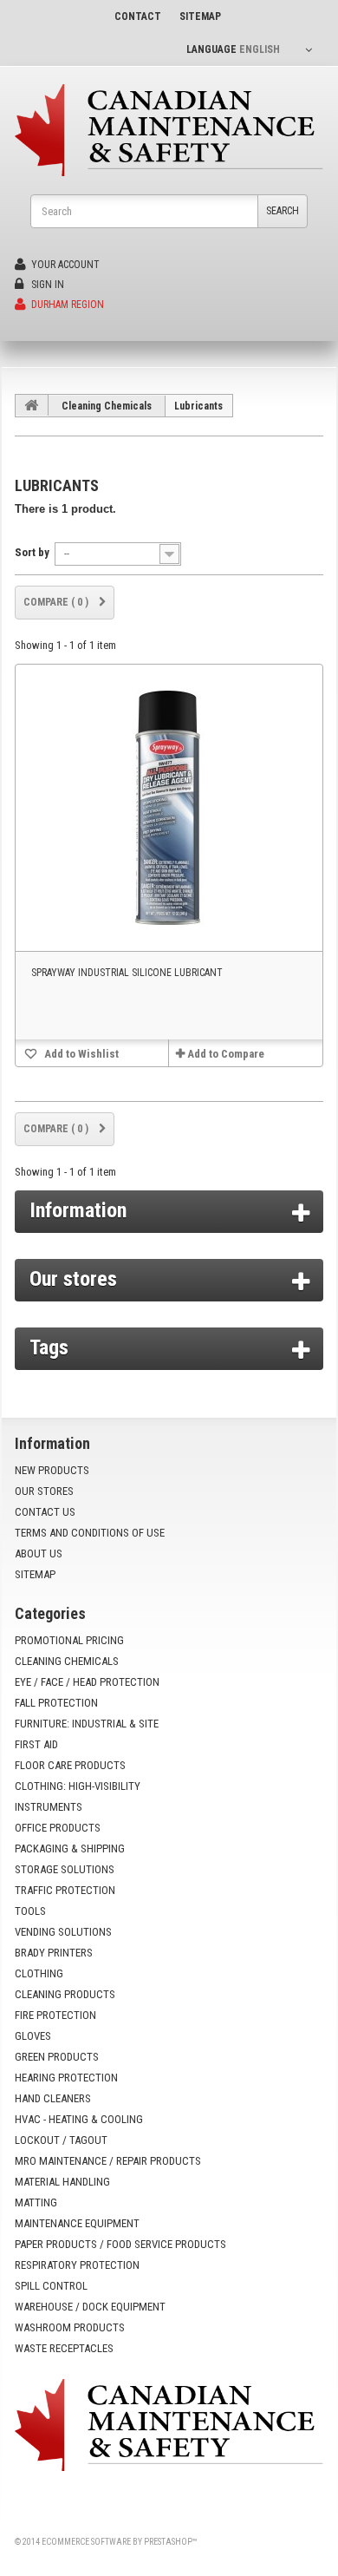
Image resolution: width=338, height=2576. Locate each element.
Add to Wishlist (80, 1054)
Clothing (39, 1973)
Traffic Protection (65, 1890)
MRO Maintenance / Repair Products (108, 2161)
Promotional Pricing (69, 1640)
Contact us (45, 1512)
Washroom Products (70, 2327)
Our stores (73, 1279)
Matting (36, 2202)
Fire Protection (55, 2015)
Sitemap (35, 1574)
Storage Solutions (65, 1869)
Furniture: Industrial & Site (87, 1724)
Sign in (46, 285)
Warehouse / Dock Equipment (90, 2307)
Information (78, 1210)
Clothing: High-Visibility (78, 1786)
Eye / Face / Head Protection (87, 1682)
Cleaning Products (65, 1994)
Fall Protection (56, 1703)
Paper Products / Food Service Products (120, 2244)
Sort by (32, 552)
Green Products (57, 2057)
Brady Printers (54, 1953)
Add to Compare (226, 1054)
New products (52, 1470)
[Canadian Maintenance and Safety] (169, 130)
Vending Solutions (63, 1932)
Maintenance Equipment (77, 2223)
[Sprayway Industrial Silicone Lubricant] (169, 808)
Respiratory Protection (77, 2265)
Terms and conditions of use (90, 1533)
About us (39, 1553)
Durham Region (66, 305)
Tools (30, 1911)
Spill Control (51, 2286)
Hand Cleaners (53, 2098)
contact (138, 16)
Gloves (33, 2036)
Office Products (58, 1828)
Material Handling (62, 2182)
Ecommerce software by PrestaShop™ (119, 2542)
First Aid (36, 1744)
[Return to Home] (32, 405)
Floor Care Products (70, 1765)
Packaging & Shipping (70, 1848)
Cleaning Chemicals (107, 406)
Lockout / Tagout (61, 2140)
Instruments (49, 1807)
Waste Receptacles (64, 2348)
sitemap (200, 16)
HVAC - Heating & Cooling (79, 2119)
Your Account (64, 265)
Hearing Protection (66, 2078)
